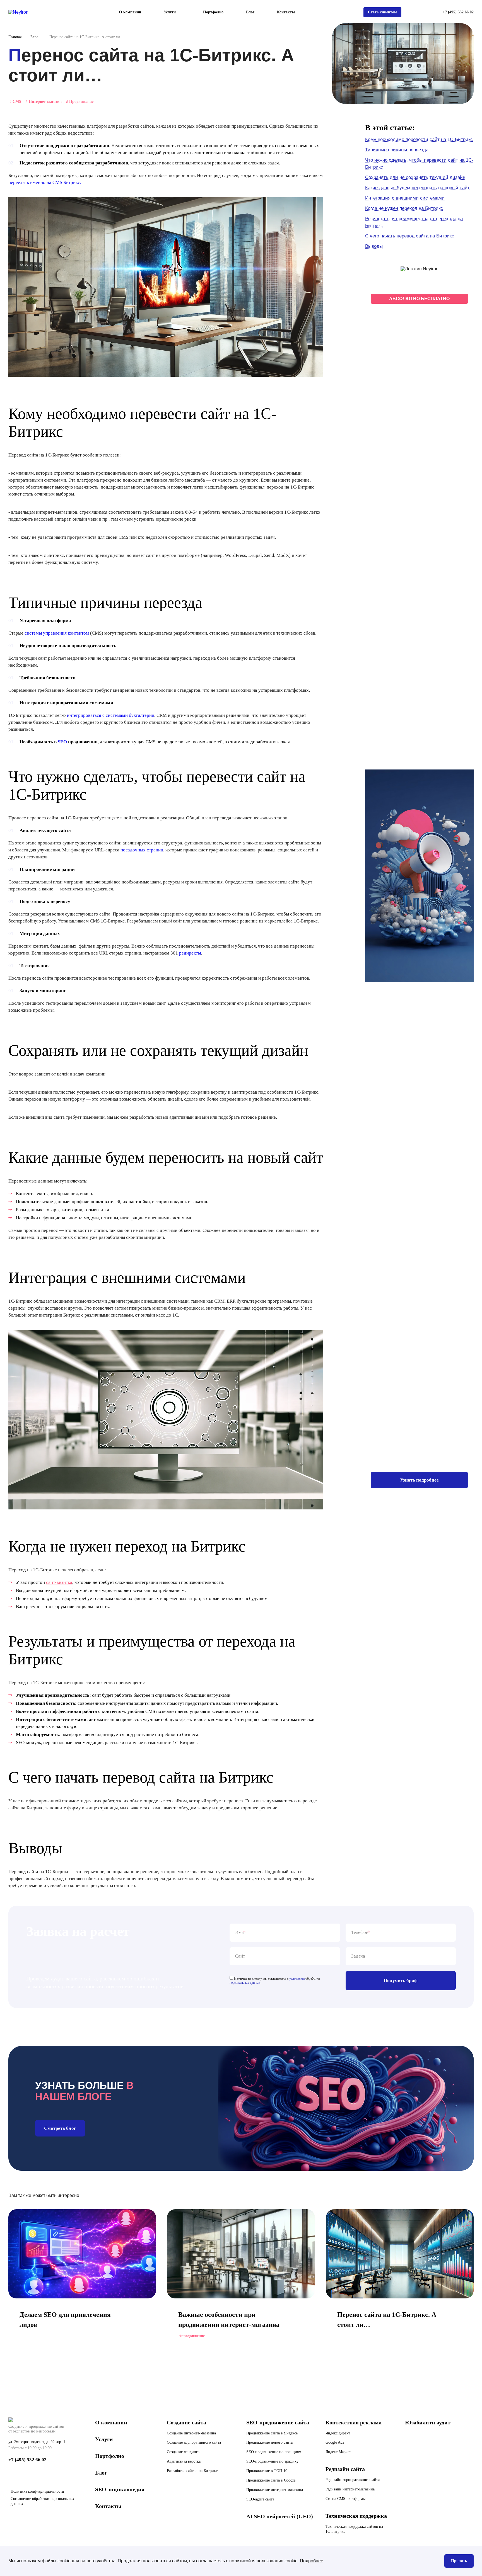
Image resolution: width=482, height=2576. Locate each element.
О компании (130, 12)
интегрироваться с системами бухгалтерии (111, 715)
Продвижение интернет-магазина (275, 2490)
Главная (15, 37)
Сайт (240, 1956)
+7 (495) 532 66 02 (458, 12)
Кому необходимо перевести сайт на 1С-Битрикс (419, 139)
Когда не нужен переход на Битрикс (404, 208)
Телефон (360, 1932)
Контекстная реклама (354, 2422)
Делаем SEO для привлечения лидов (65, 2320)
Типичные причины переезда (397, 150)
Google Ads (335, 2442)
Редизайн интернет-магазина (350, 2489)
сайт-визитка (59, 1582)
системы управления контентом (57, 633)
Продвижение (80, 102)
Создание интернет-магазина (191, 2433)
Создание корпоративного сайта (194, 2442)
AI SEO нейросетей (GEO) (280, 2516)
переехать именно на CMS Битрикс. (45, 182)
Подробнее (312, 2561)
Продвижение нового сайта (269, 2442)
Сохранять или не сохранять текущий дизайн (415, 177)
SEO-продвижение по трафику (272, 2461)
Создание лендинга (183, 2452)
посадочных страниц (142, 850)
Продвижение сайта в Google (271, 2480)
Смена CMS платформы (345, 2499)
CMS (15, 102)
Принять (459, 2561)
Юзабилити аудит (428, 2422)
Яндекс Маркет (338, 2452)
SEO (62, 742)
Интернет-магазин (44, 102)
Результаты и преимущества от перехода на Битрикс (414, 222)
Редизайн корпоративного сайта (353, 2480)
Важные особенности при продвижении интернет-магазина (229, 2320)
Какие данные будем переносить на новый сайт (417, 188)
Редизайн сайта (345, 2469)
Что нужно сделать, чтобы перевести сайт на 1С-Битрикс (419, 164)
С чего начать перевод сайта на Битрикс (410, 236)
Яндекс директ (338, 2433)
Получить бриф (401, 1981)
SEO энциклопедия (120, 2489)
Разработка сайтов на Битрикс (192, 2471)
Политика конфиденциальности (37, 2491)
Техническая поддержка (356, 2516)
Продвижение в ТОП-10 (267, 2471)
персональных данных (245, 1983)
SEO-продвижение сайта (278, 2422)
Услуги (104, 2439)
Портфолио (213, 12)
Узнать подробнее (419, 1480)
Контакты (286, 12)
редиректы (190, 953)
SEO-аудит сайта (260, 2499)
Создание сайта (186, 2422)
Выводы (374, 246)
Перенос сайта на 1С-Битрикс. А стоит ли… (387, 2320)
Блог (250, 12)
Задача (358, 1956)
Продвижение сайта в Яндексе (272, 2433)
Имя (239, 1932)
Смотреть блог (60, 2128)
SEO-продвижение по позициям (274, 2452)
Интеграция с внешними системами (405, 198)
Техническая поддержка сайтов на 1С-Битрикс (354, 2529)
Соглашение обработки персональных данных (42, 2501)
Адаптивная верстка (184, 2461)
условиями (297, 1978)
